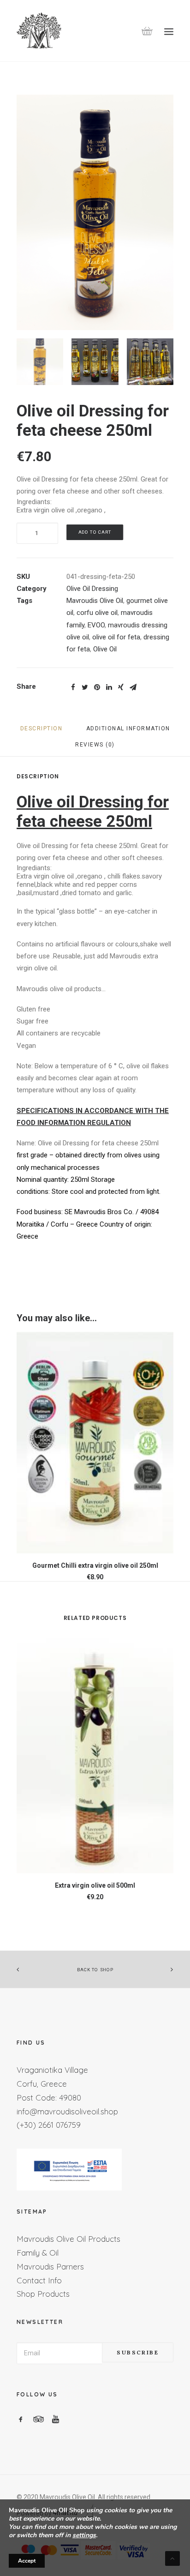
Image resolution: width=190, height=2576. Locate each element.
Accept (27, 2561)
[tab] (42, 732)
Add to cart (95, 532)
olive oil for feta (116, 637)
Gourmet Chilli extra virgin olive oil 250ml (95, 1565)
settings (84, 2535)
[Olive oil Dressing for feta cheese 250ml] (95, 212)
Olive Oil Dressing (92, 589)
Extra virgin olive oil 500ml (95, 1885)
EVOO (96, 625)
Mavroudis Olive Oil (95, 601)
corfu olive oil (97, 613)
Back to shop (95, 1970)
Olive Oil (105, 649)
